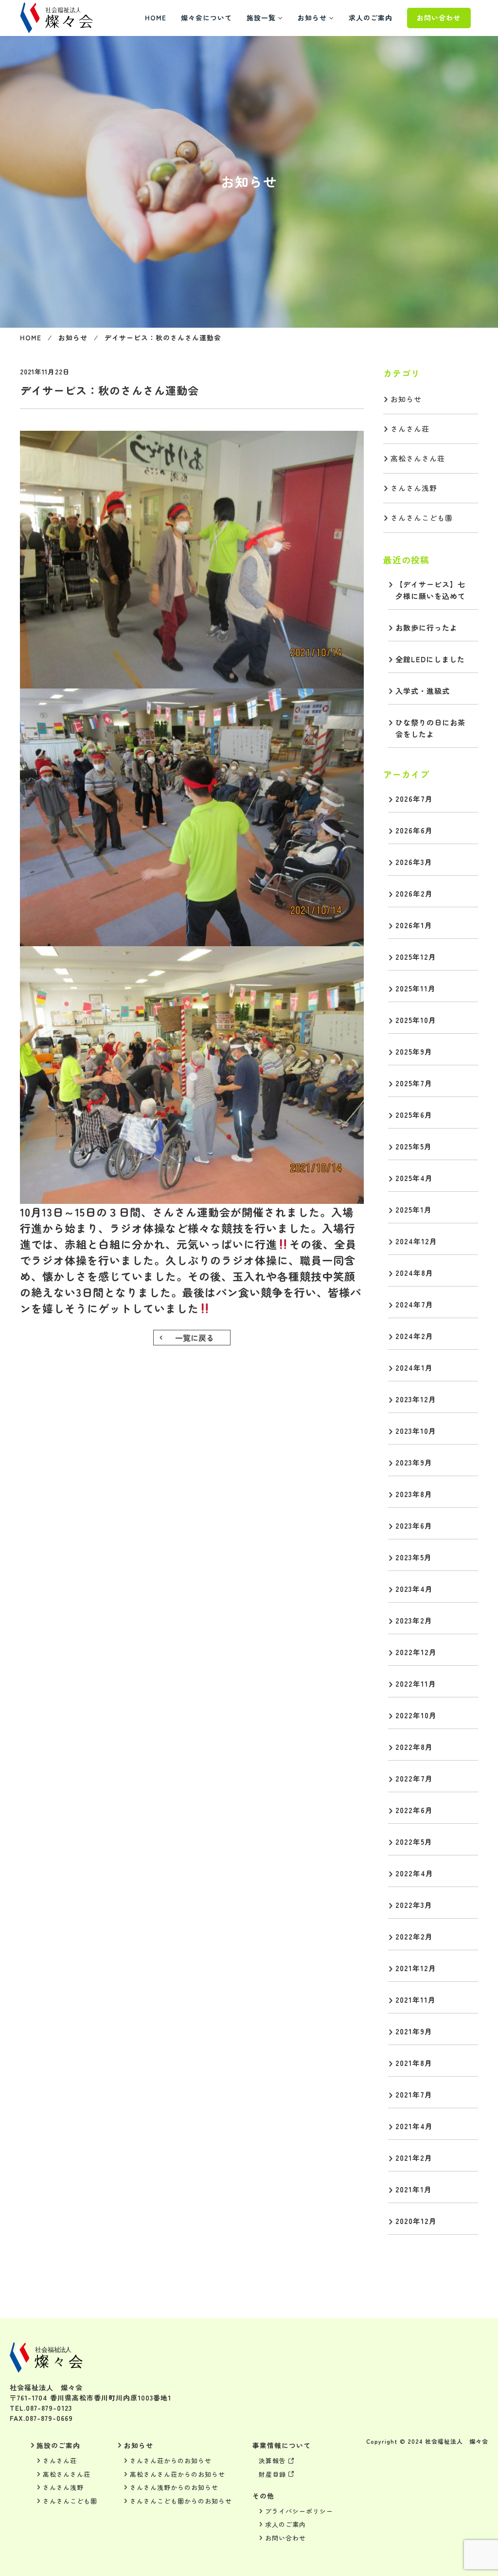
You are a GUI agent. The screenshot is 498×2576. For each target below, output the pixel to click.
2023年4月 (414, 1589)
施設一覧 (261, 18)
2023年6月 (414, 1526)
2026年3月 (414, 862)
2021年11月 (416, 2000)
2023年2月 (414, 1620)
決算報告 (272, 2461)
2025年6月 (414, 1115)
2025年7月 (414, 1083)
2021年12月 (416, 1968)
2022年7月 (414, 1778)
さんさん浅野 (414, 488)
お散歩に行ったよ (427, 627)
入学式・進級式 (423, 691)
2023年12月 (416, 1399)
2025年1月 (414, 1209)
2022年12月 (416, 1652)
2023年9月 (414, 1462)
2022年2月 (414, 1936)
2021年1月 (414, 2189)
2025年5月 (414, 1146)
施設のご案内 (58, 2445)
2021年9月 (414, 2031)
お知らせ (312, 18)
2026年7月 (414, 799)
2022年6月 (414, 1810)
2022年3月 (414, 1905)
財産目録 (272, 2474)
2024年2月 (414, 1336)
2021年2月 (414, 2158)
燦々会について (206, 18)
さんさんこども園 (422, 518)
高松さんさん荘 (418, 458)
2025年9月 (414, 1051)
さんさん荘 (410, 429)
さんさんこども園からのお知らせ (181, 2501)
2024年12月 (416, 1241)
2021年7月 (414, 2094)
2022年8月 (414, 1747)
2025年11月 (416, 988)
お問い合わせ (439, 18)
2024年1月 (414, 1367)
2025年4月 (414, 1178)
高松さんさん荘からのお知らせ (178, 2474)
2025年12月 (416, 957)
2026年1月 (414, 925)
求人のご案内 (371, 18)
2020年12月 (416, 2221)
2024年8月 (414, 1273)
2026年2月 (414, 893)
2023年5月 (414, 1557)
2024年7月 (414, 1304)
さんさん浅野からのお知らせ (174, 2487)
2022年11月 (416, 1684)
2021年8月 (414, 2063)
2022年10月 (416, 1715)
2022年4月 (414, 1873)
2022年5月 (414, 1842)
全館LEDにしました (430, 659)
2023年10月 (416, 1431)
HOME (156, 18)
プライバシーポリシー (299, 2511)
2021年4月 (414, 2126)
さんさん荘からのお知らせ (171, 2461)
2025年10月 (416, 1020)
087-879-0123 (49, 2408)
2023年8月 (414, 1494)
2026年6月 (414, 830)
